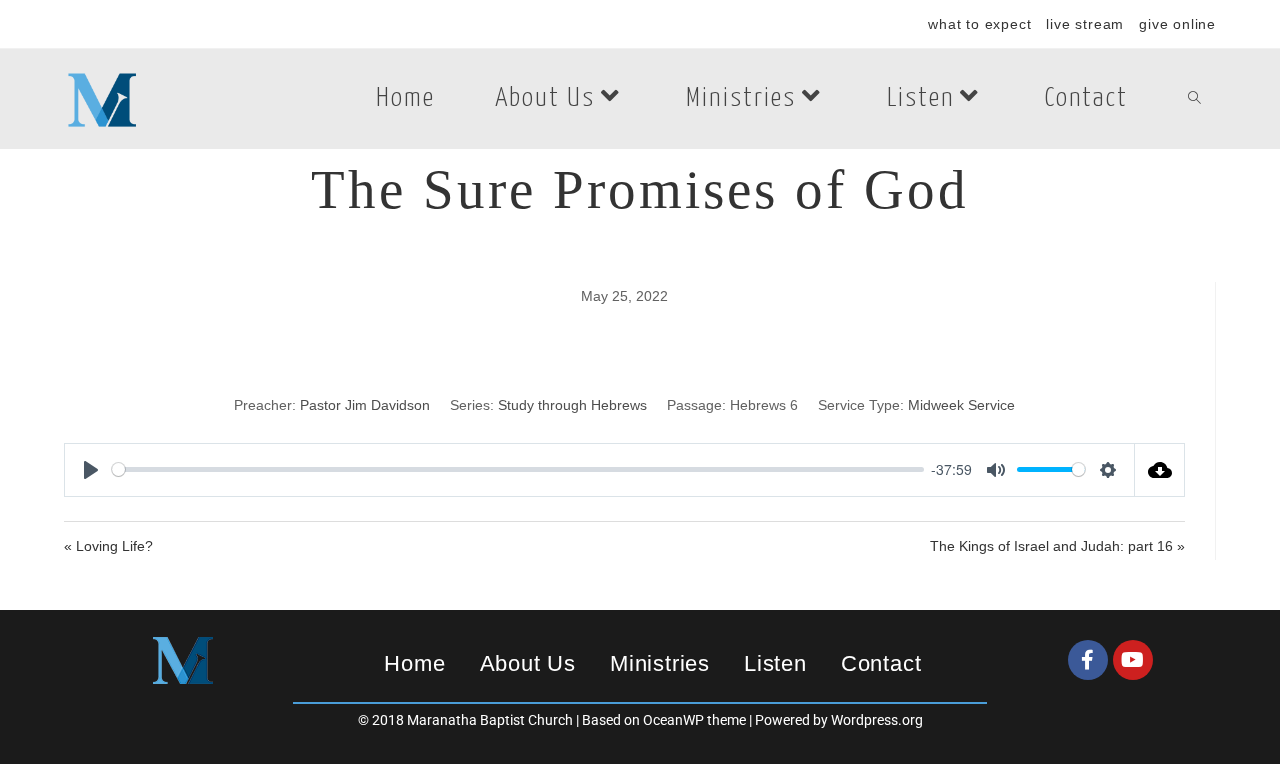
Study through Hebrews (572, 405)
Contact (881, 663)
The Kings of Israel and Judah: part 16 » (1057, 546)
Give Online (1177, 24)
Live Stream (1085, 24)
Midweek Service (961, 405)
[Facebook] (1088, 660)
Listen (775, 663)
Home (414, 663)
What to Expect (979, 24)
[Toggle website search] (1194, 99)
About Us (528, 663)
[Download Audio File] (1160, 470)
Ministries (660, 663)
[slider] (518, 469)
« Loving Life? (108, 546)
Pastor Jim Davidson (365, 405)
